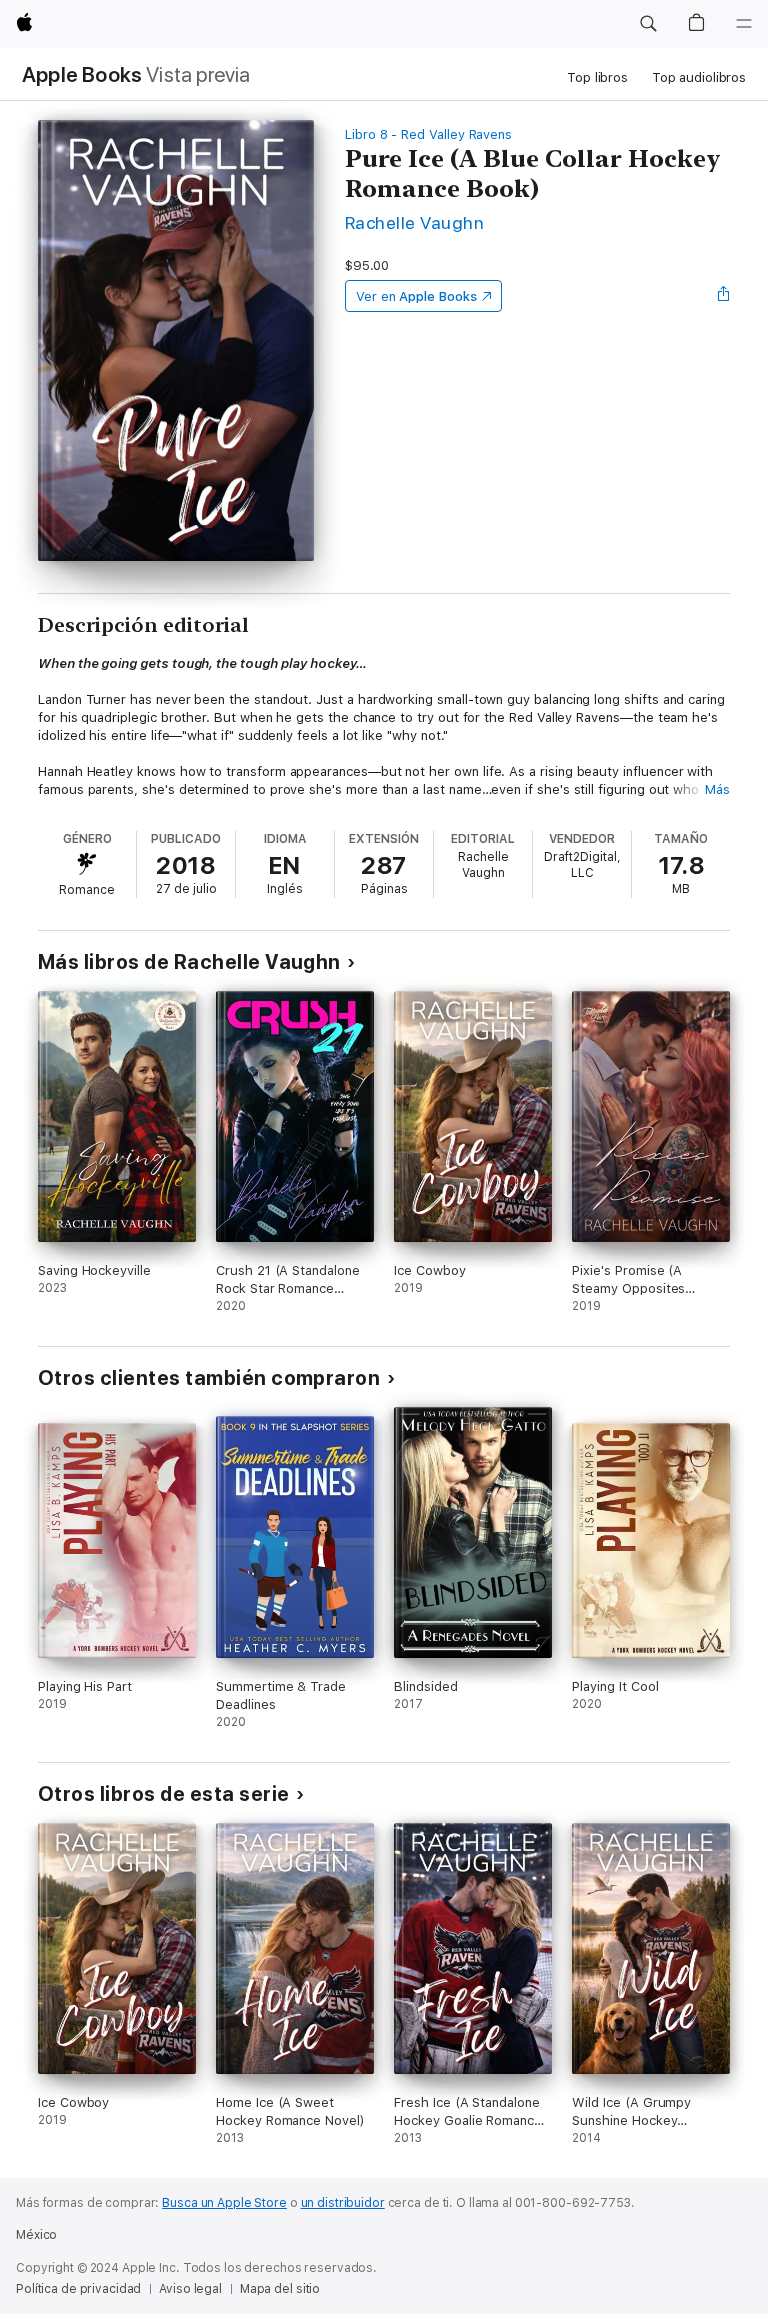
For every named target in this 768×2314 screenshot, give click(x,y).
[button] (648, 24)
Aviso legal (190, 2289)
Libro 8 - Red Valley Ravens (428, 134)
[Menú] (744, 24)
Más (717, 789)
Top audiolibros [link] (699, 77)
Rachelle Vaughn (414, 222)
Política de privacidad (78, 2289)
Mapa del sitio (280, 2289)
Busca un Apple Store (224, 2203)
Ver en (416, 296)
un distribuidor (343, 2203)
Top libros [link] (597, 77)
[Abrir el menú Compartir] (724, 296)
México (36, 2235)
